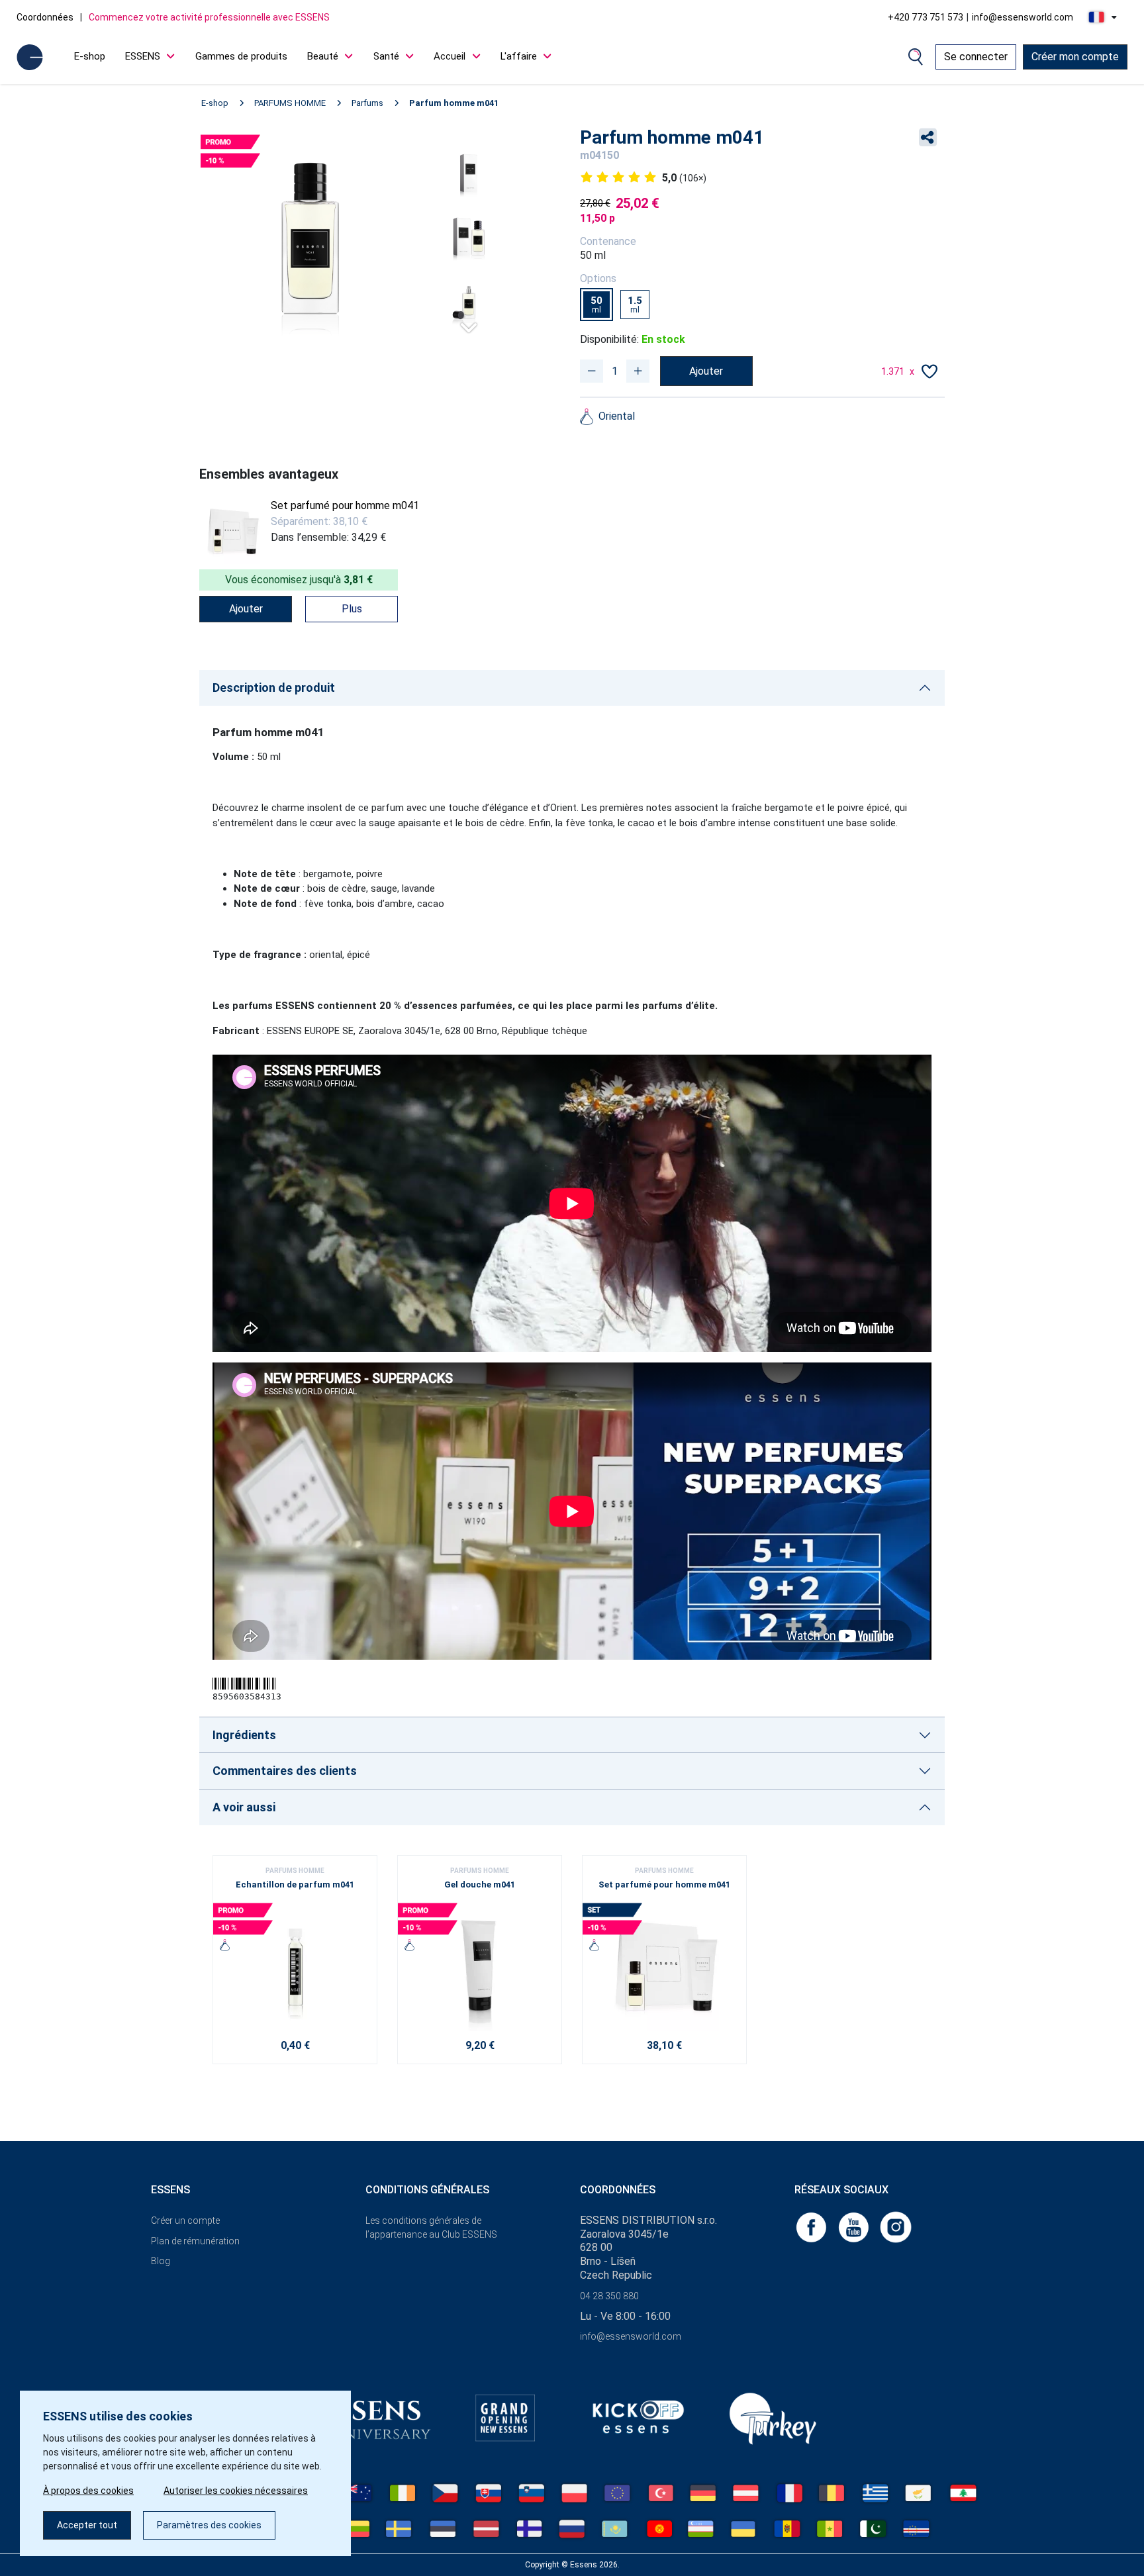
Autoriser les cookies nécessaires (236, 2491)
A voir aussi (244, 1807)
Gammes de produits (241, 56)
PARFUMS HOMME (290, 103)
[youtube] (855, 2226)
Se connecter (976, 57)
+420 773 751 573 (926, 17)
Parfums (367, 103)
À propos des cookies (88, 2491)
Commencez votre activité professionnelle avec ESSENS (209, 17)
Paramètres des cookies (209, 2525)
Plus (352, 609)
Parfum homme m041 (454, 103)
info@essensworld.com (1023, 17)
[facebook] (812, 2226)
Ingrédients (244, 1735)
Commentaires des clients (285, 1771)
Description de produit (274, 688)
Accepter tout (87, 2525)
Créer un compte (185, 2220)
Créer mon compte (1075, 57)
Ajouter (706, 371)
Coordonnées (45, 17)
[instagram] (896, 2226)
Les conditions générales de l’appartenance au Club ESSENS (431, 2227)
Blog (161, 2261)
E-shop (90, 56)
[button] (469, 322)
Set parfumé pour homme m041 (345, 505)
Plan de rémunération (195, 2241)
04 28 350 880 (609, 2296)
